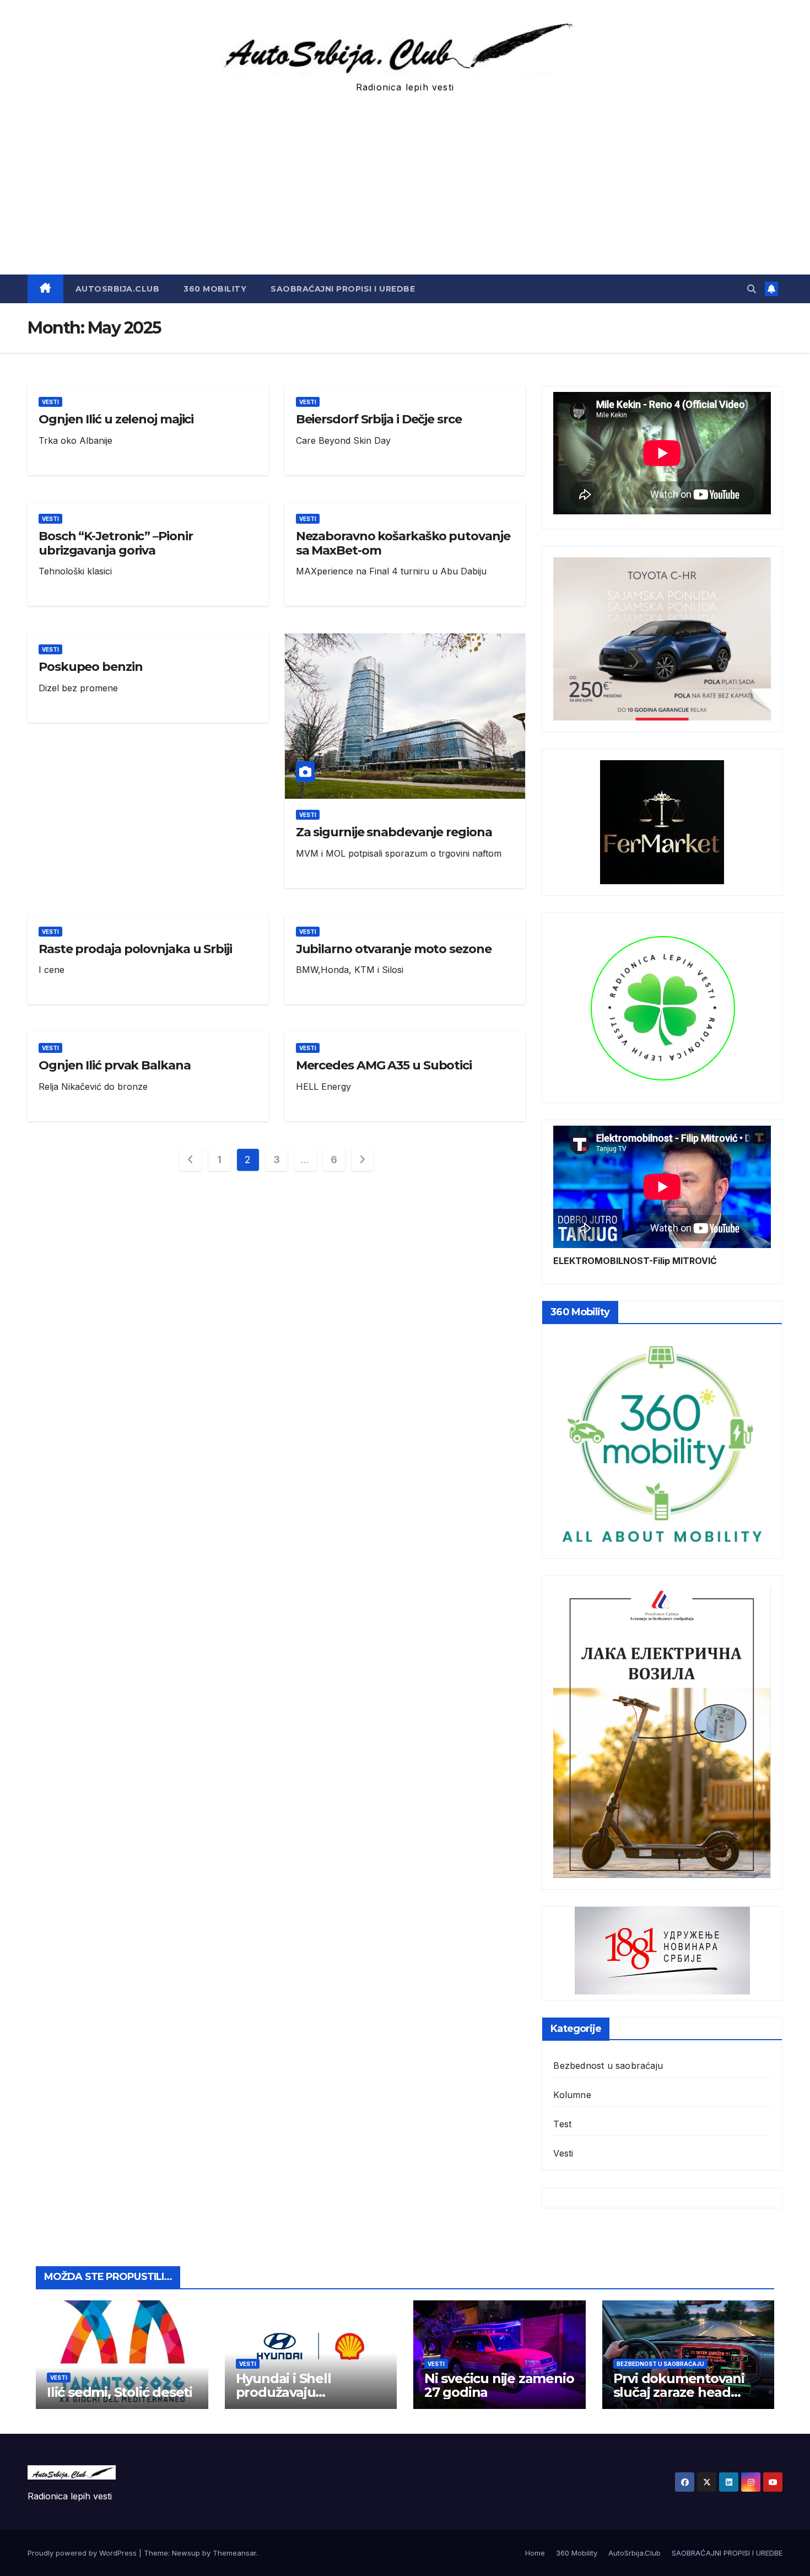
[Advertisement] (405, 192)
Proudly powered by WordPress (83, 2553)
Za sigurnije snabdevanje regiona (394, 832)
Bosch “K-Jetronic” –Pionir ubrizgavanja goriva (115, 543)
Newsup (186, 2553)
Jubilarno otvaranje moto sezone (394, 949)
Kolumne (572, 2095)
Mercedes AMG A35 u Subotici (384, 1065)
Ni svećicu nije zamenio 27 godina (499, 2385)
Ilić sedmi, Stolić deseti (120, 2392)
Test (562, 2124)
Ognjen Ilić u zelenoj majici (116, 419)
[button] (752, 289)
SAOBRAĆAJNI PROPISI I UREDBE (343, 289)
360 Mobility (215, 289)
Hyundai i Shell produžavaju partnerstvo (283, 2392)
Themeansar (234, 2553)
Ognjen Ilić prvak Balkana (115, 1065)
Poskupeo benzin (91, 667)
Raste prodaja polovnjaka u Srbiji (135, 949)
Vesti (50, 402)
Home (535, 2553)
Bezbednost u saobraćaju (608, 2066)
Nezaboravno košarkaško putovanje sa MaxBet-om (403, 543)
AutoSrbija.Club (118, 289)
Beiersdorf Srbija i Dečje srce (379, 419)
